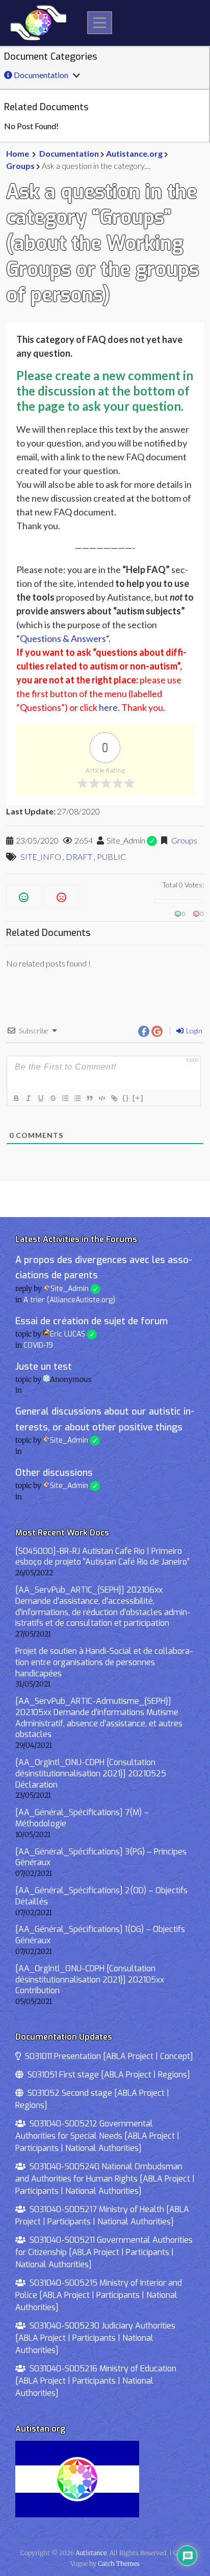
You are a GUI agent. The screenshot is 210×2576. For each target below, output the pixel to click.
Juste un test (44, 1367)
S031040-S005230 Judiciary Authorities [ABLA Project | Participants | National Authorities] (95, 2338)
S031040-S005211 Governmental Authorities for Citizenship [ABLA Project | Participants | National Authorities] (104, 2252)
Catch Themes (119, 2563)
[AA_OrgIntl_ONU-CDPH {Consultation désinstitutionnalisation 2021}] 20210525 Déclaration (91, 1774)
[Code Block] (101, 1098)
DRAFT (79, 857)
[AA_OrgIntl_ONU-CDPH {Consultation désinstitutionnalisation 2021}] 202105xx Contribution (90, 1980)
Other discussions (54, 1473)
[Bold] (16, 1098)
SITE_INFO (41, 857)
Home (18, 153)
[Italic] (28, 1098)
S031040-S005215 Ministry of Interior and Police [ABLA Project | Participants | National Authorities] (99, 2295)
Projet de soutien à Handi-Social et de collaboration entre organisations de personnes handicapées (104, 1662)
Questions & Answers (63, 638)
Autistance (91, 2553)
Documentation (40, 75)
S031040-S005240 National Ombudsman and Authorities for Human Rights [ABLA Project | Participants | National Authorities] (105, 2179)
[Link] (114, 1098)
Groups (20, 166)
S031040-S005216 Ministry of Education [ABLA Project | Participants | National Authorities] (96, 2381)
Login (193, 1031)
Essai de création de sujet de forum (91, 1321)
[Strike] (52, 1098)
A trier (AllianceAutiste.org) (69, 1300)
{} (126, 1098)
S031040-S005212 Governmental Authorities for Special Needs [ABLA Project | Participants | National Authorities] (97, 2136)
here (108, 707)
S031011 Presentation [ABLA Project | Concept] (107, 2056)
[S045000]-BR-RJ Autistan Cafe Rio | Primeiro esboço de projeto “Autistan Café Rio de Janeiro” (102, 1557)
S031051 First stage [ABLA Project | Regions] (107, 2075)
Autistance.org (134, 153)
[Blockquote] (89, 1098)
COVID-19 (38, 1345)
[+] (138, 1098)
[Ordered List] (65, 1098)
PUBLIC (111, 857)
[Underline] (40, 1098)
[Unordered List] (77, 1098)
